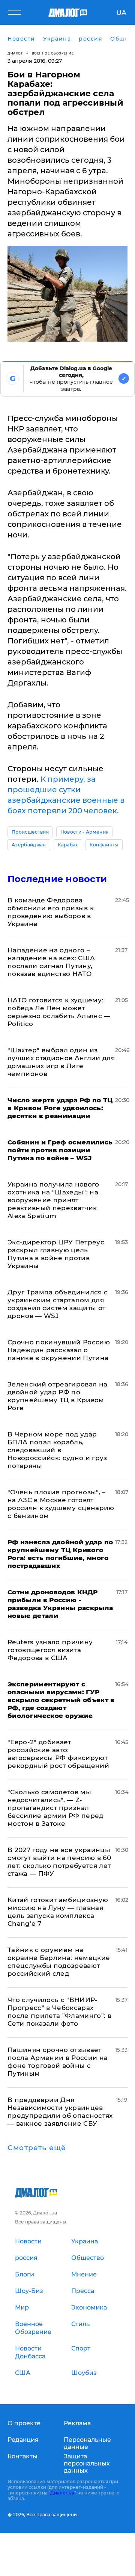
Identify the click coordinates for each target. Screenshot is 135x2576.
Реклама (77, 2423)
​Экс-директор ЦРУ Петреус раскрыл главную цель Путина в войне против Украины (56, 1254)
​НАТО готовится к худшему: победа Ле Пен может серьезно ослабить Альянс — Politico (59, 1012)
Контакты (22, 2456)
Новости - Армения (84, 832)
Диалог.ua (62, 2493)
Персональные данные (87, 2443)
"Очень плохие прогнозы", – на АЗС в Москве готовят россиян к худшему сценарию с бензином (61, 1504)
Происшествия (30, 832)
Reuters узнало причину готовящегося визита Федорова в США (50, 1650)
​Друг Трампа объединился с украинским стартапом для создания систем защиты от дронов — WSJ (58, 1304)
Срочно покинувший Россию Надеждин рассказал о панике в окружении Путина (59, 1350)
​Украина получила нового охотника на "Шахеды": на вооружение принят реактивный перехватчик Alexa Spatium (53, 1200)
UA (121, 13)
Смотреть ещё (37, 2148)
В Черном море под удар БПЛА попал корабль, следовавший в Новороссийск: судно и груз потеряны (57, 1450)
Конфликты (104, 845)
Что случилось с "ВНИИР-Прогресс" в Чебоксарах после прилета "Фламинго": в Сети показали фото (59, 2012)
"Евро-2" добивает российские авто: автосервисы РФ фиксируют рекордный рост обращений (58, 1754)
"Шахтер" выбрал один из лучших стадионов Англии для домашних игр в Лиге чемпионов (61, 1062)
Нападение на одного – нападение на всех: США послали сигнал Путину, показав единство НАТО (51, 962)
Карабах (68, 845)
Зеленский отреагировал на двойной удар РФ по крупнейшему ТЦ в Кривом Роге (58, 1396)
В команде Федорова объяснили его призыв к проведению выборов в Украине (51, 912)
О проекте (24, 2423)
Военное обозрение (53, 53)
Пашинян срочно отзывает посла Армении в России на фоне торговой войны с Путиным (58, 2062)
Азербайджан (29, 845)
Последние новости (57, 879)
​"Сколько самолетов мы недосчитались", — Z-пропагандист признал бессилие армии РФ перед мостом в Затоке (55, 1808)
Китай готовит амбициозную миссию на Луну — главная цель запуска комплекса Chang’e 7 (58, 1912)
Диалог (15, 53)
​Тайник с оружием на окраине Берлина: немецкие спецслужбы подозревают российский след (59, 1962)
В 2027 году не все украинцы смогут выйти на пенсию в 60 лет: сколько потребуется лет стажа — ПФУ (59, 1862)
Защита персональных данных (87, 2463)
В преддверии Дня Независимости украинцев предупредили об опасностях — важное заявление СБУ (60, 2112)
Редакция (23, 2440)
